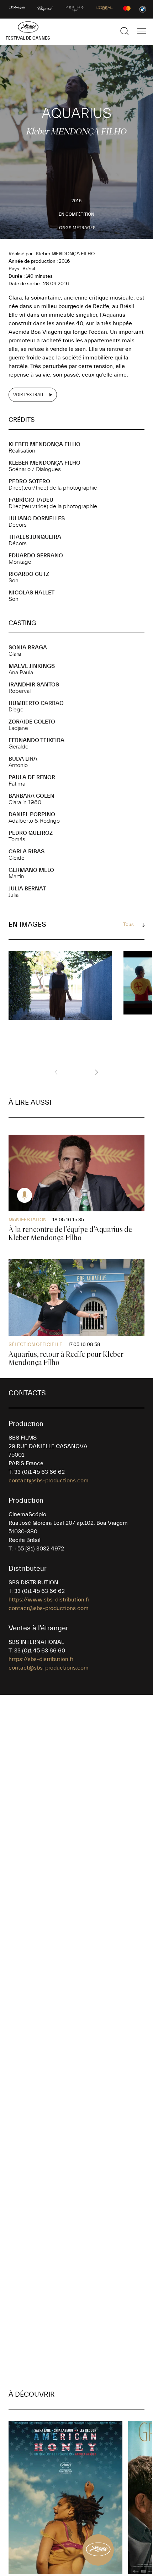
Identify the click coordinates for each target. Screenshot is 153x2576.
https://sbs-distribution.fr (41, 1659)
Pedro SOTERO (29, 481)
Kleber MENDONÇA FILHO (44, 444)
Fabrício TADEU (31, 500)
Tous (128, 925)
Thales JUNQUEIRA (35, 537)
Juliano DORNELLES (37, 518)
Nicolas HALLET (31, 593)
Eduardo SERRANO (36, 556)
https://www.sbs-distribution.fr (49, 1600)
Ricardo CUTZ (29, 574)
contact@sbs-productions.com (49, 1481)
